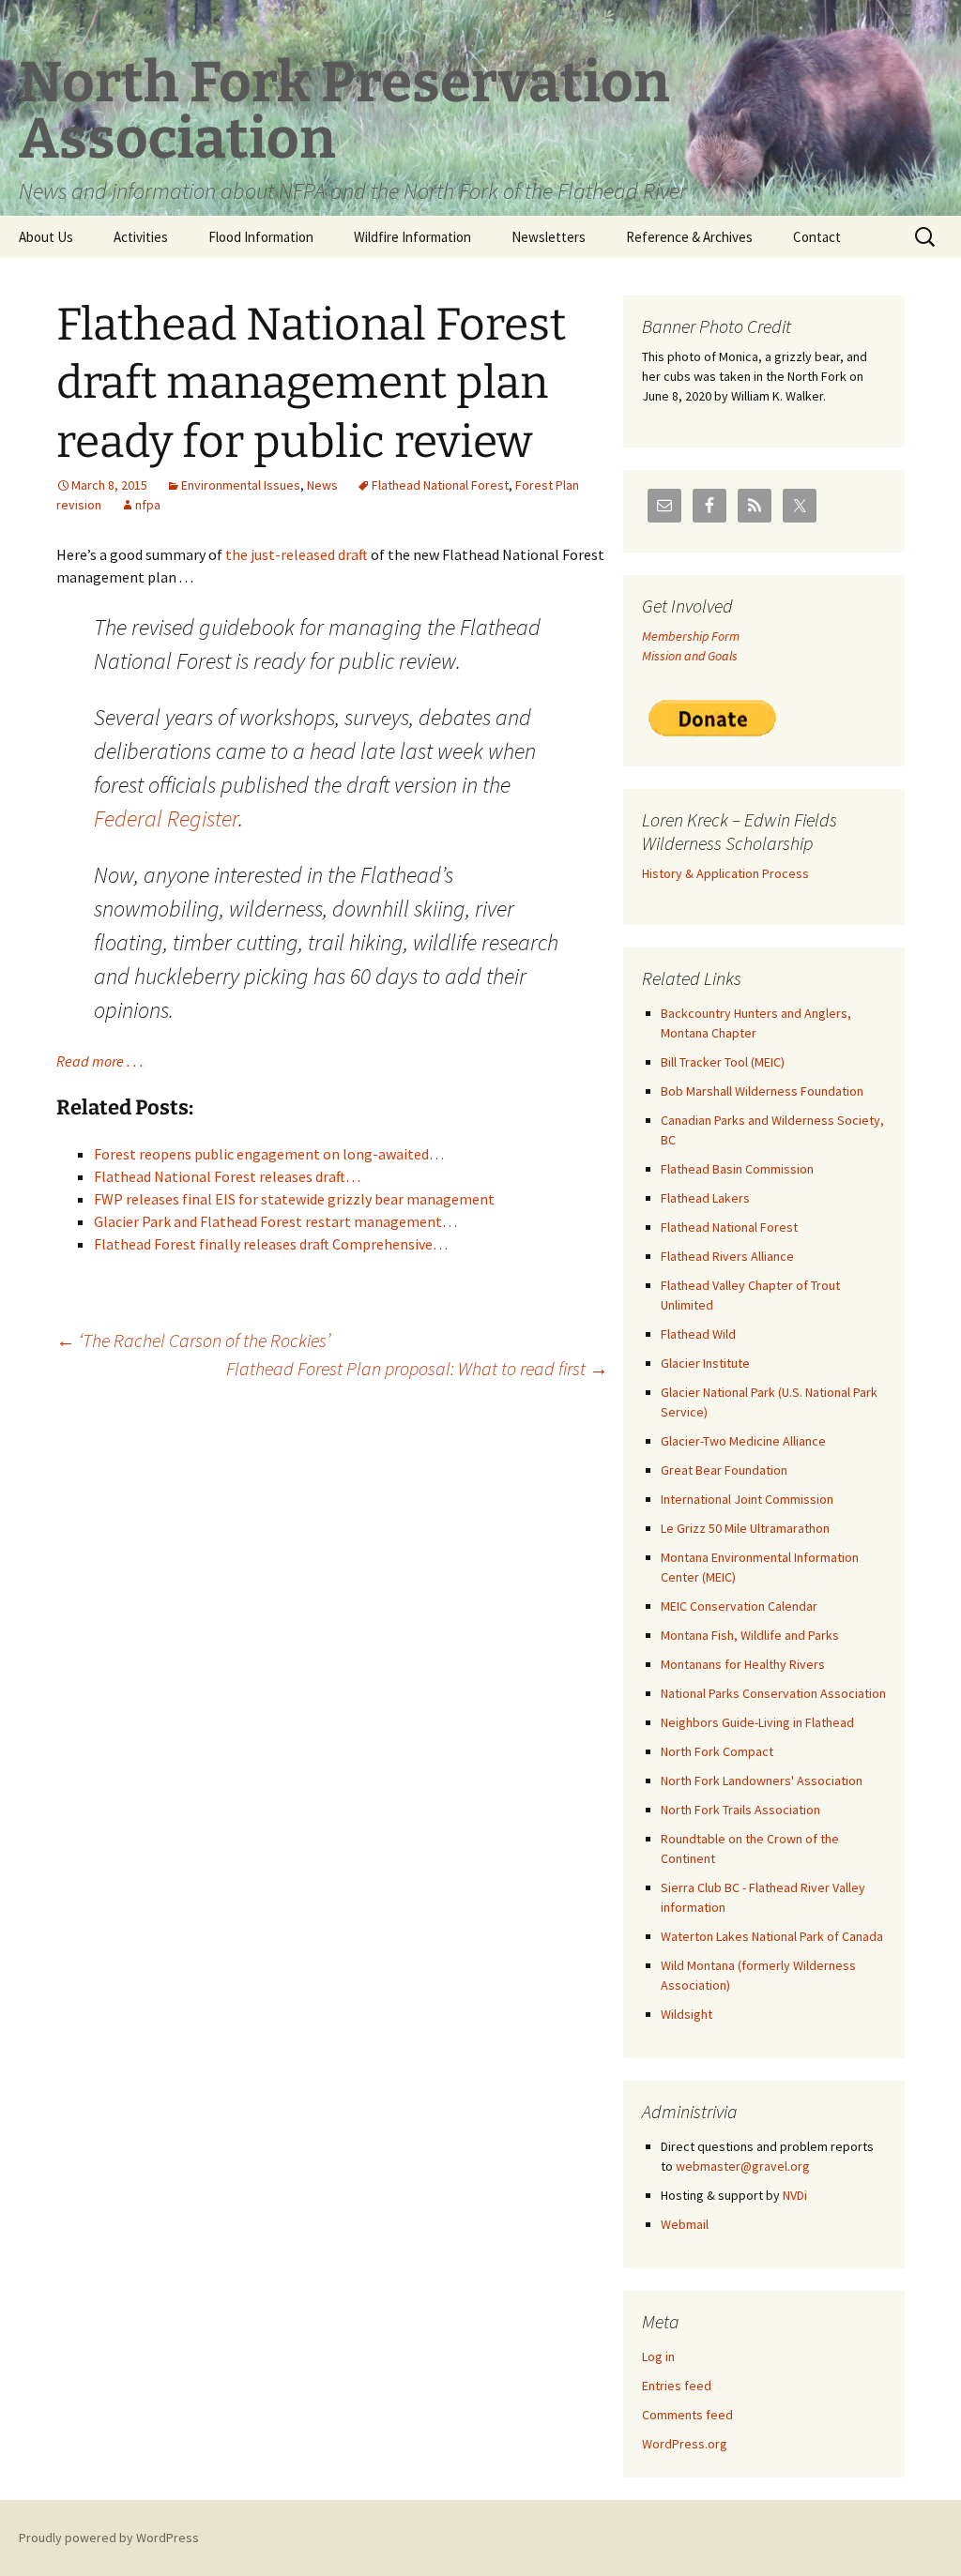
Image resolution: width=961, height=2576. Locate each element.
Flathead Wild (698, 1334)
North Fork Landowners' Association (762, 1780)
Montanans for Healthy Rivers (743, 1664)
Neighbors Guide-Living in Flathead (757, 1722)
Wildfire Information (412, 237)
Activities (141, 237)
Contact (817, 237)
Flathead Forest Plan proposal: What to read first (417, 1368)
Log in (658, 2356)
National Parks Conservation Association (773, 1693)
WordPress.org (685, 2444)
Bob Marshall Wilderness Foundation (762, 1091)
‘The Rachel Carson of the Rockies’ (193, 1340)
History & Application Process (725, 873)
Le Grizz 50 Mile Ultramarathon (745, 1528)
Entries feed (677, 2386)
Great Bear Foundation (724, 1470)
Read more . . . (100, 1061)
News (322, 485)
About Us (46, 237)
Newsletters (549, 237)
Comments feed (687, 2415)
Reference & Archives (689, 237)
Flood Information (261, 237)
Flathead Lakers (705, 1198)
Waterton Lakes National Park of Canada (772, 1936)
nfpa (148, 505)
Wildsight (686, 2014)
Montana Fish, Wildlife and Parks (750, 1635)
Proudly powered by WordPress (109, 2538)
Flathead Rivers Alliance (727, 1256)
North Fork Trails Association (740, 1810)
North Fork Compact (717, 1751)
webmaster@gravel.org (743, 2166)
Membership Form (691, 636)
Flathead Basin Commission (737, 1169)
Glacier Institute (705, 1363)
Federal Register (166, 818)
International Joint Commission (747, 1499)
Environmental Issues (241, 485)
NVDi (795, 2195)
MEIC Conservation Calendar (739, 1606)
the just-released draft (297, 554)
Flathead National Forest (440, 485)
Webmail (685, 2224)
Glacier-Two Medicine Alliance (743, 1441)
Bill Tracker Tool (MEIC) (723, 1062)
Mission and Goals (690, 656)
